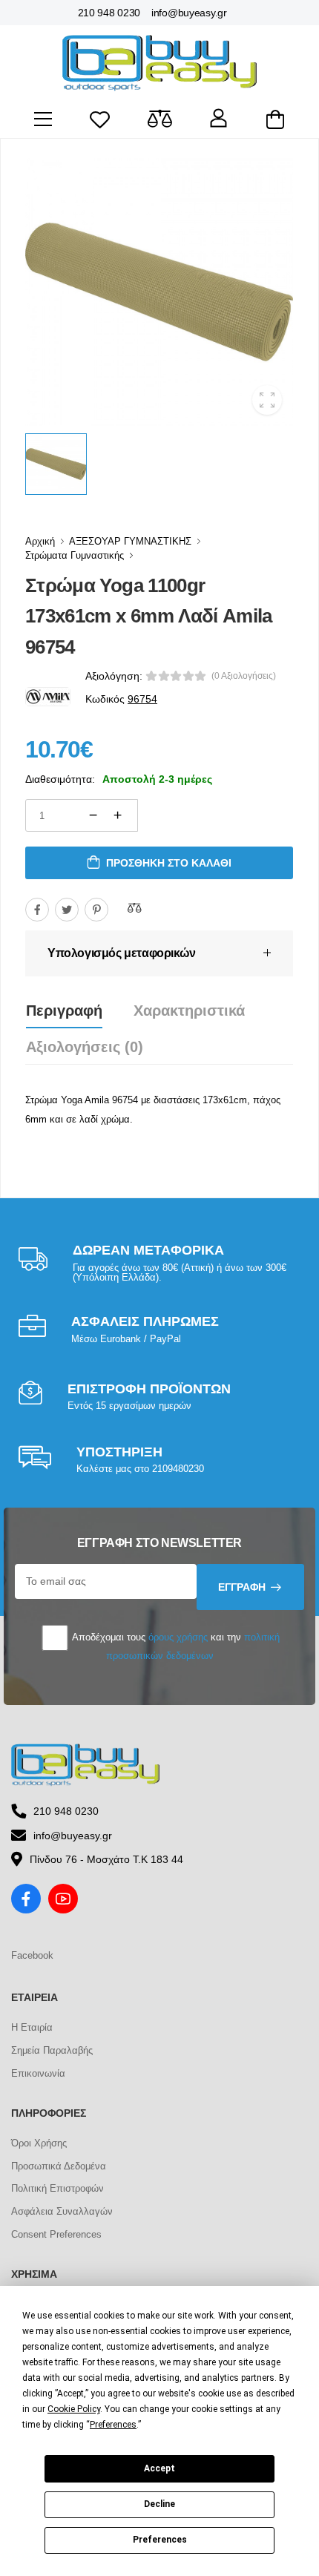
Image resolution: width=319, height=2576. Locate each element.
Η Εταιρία (32, 2027)
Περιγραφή (64, 1011)
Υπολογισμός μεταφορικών (122, 953)
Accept (159, 2468)
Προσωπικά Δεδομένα (59, 2166)
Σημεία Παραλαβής (52, 2050)
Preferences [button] (113, 2425)
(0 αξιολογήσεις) (244, 676)
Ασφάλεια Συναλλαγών (62, 2211)
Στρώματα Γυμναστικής (75, 555)
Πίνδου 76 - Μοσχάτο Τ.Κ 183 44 (106, 1859)
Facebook (32, 1955)
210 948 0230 (109, 13)
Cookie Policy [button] (74, 2409)
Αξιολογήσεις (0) (85, 1047)
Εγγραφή (242, 1587)
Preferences (160, 2540)
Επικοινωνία (38, 2073)
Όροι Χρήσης (39, 2143)
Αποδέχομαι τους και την (175, 1646)
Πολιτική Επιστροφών (57, 2188)
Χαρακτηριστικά (189, 1011)
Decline (159, 2504)
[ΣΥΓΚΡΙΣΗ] (134, 907)
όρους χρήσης (178, 1637)
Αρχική (40, 541)
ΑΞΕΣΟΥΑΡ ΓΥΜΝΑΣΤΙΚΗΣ (130, 541)
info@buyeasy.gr (189, 13)
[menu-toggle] (43, 119)
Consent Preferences (56, 2234)
